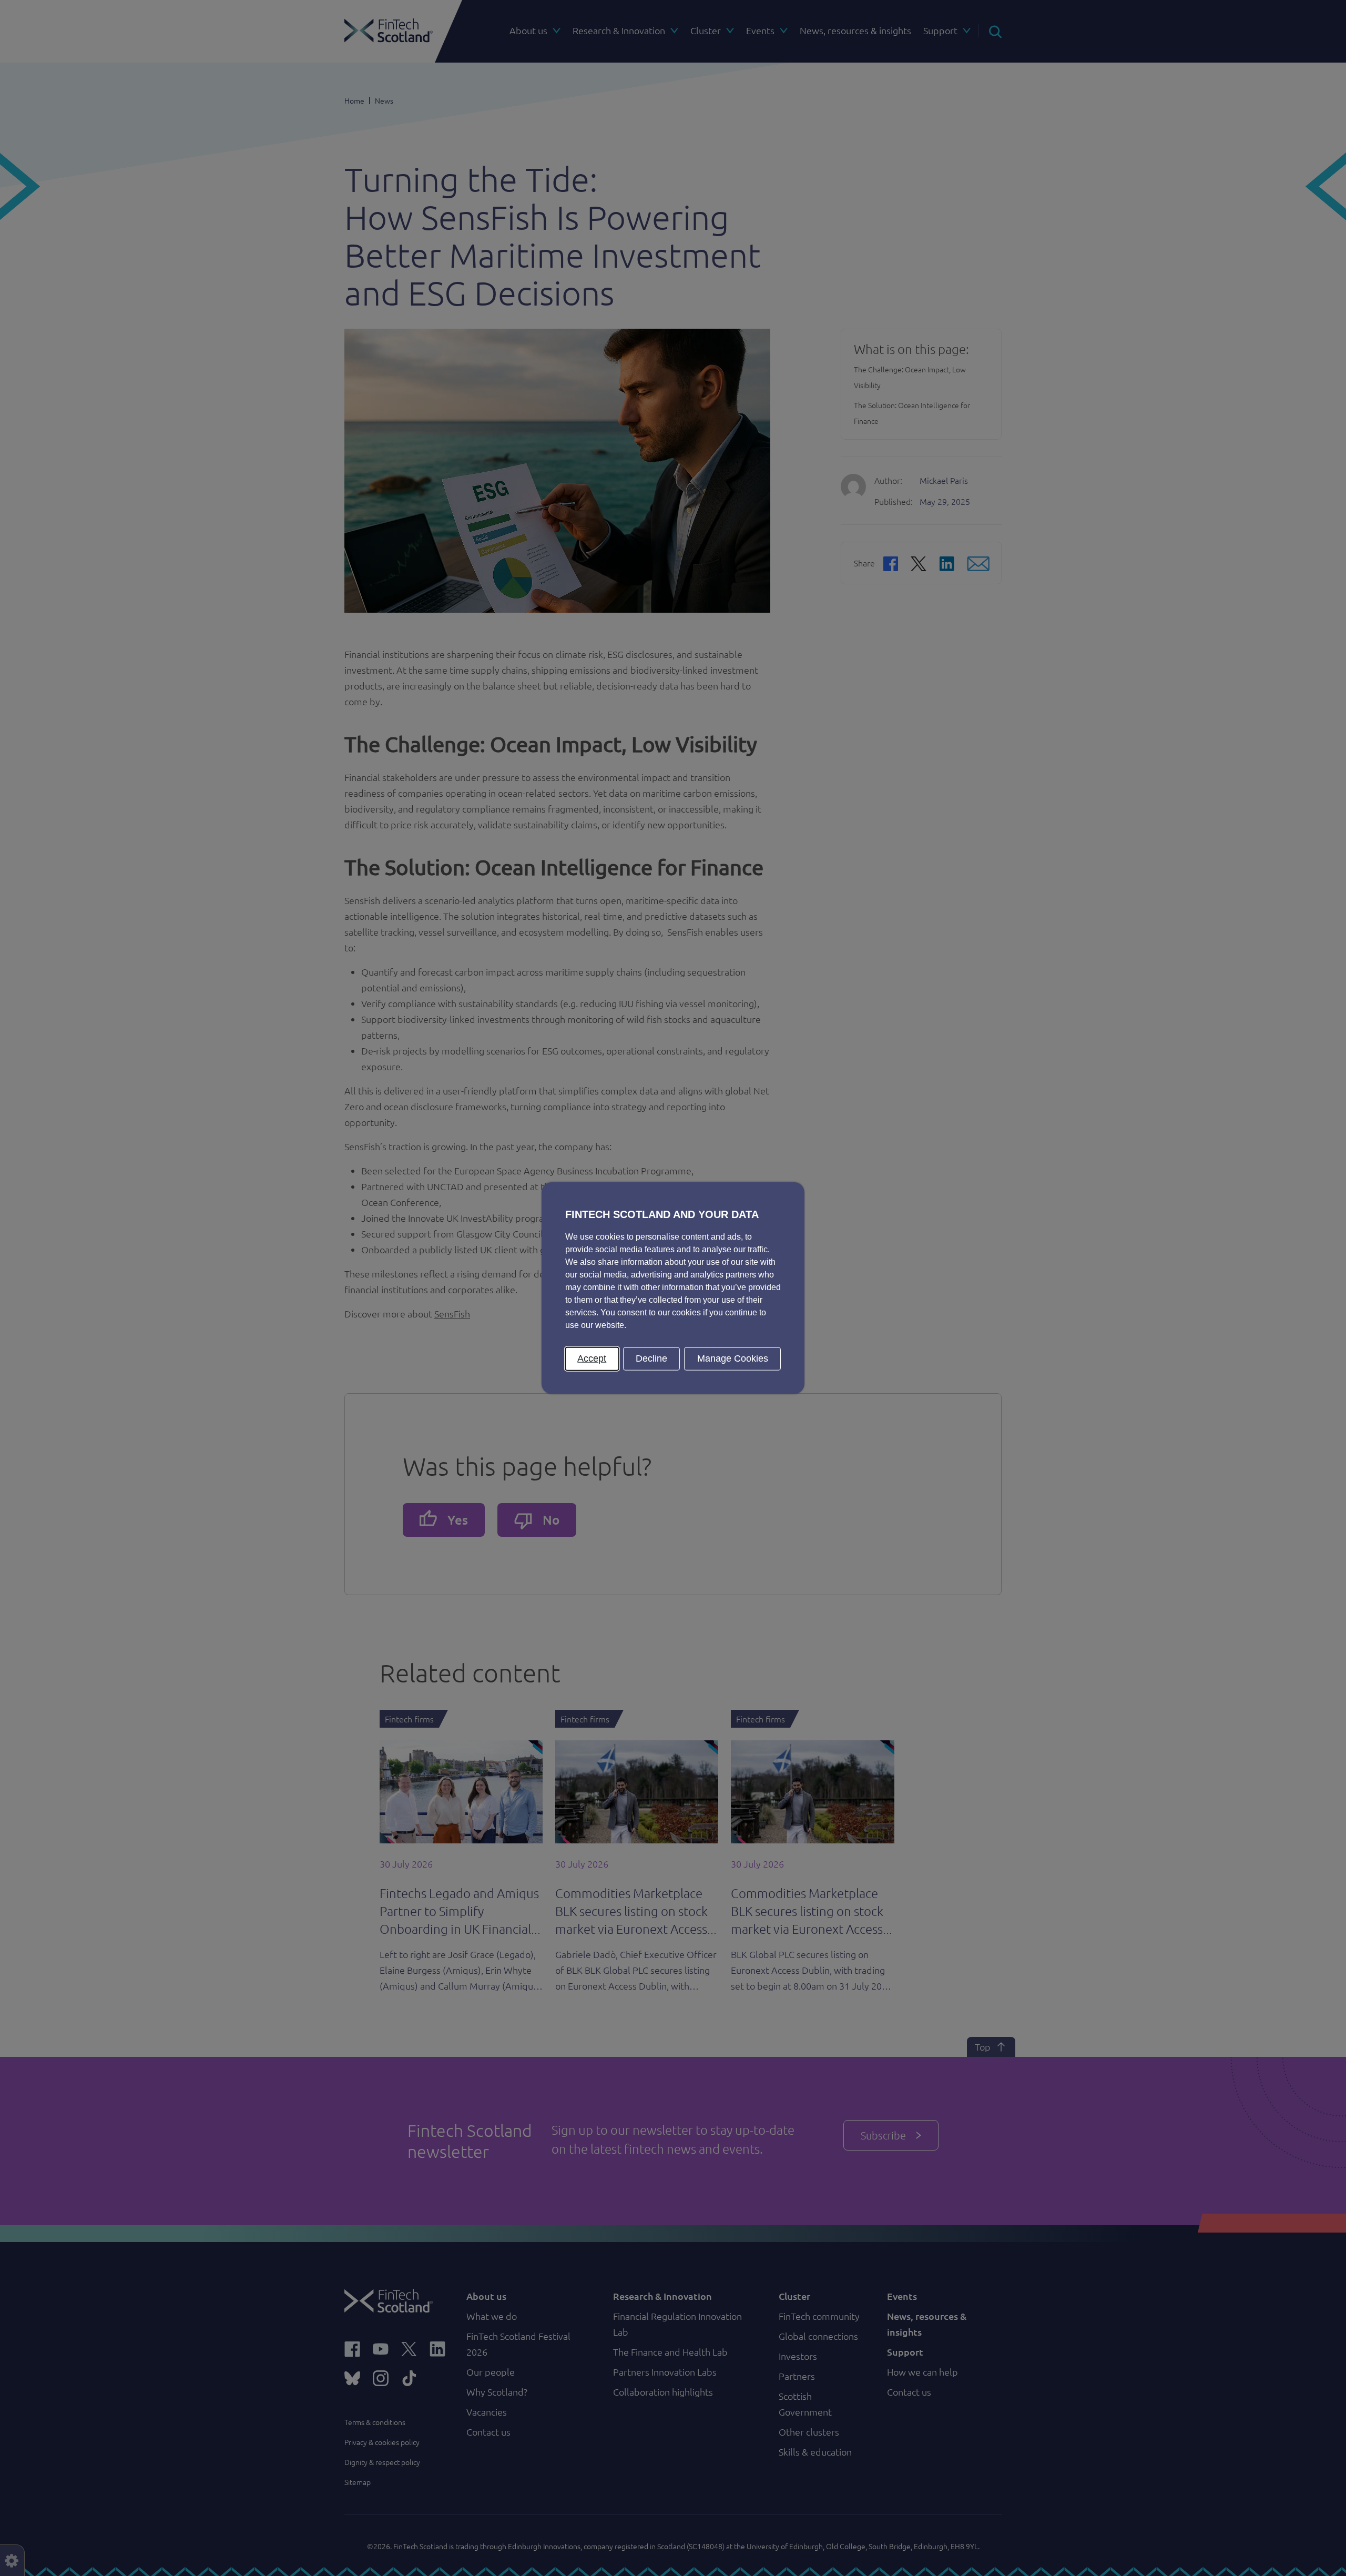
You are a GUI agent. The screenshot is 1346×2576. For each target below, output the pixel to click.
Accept (592, 1358)
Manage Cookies (733, 1358)
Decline (651, 1358)
